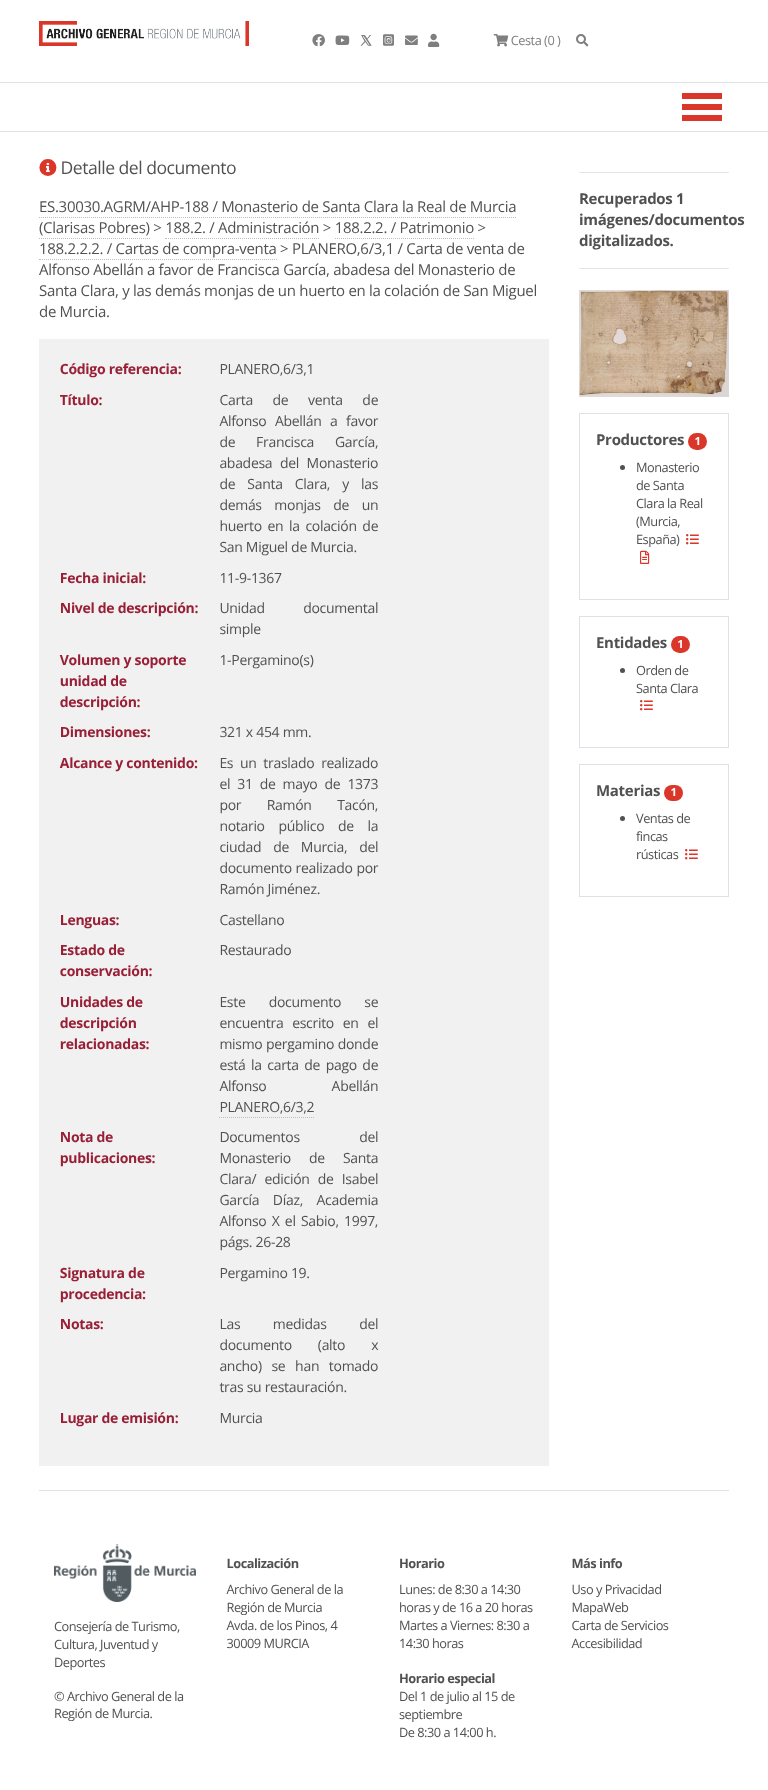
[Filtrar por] (692, 539)
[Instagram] (389, 40)
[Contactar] (412, 40)
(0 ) (535, 40)
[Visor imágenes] (654, 340)
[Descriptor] (645, 557)
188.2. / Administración (242, 228)
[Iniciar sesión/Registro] (433, 40)
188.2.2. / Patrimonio (404, 228)
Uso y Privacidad (617, 1589)
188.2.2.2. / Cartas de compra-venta (158, 249)
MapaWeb (600, 1607)
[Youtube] (343, 40)
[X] (368, 40)
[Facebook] (319, 40)
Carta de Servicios (620, 1625)
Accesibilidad (607, 1643)
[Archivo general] (144, 29)
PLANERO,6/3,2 (266, 1107)
